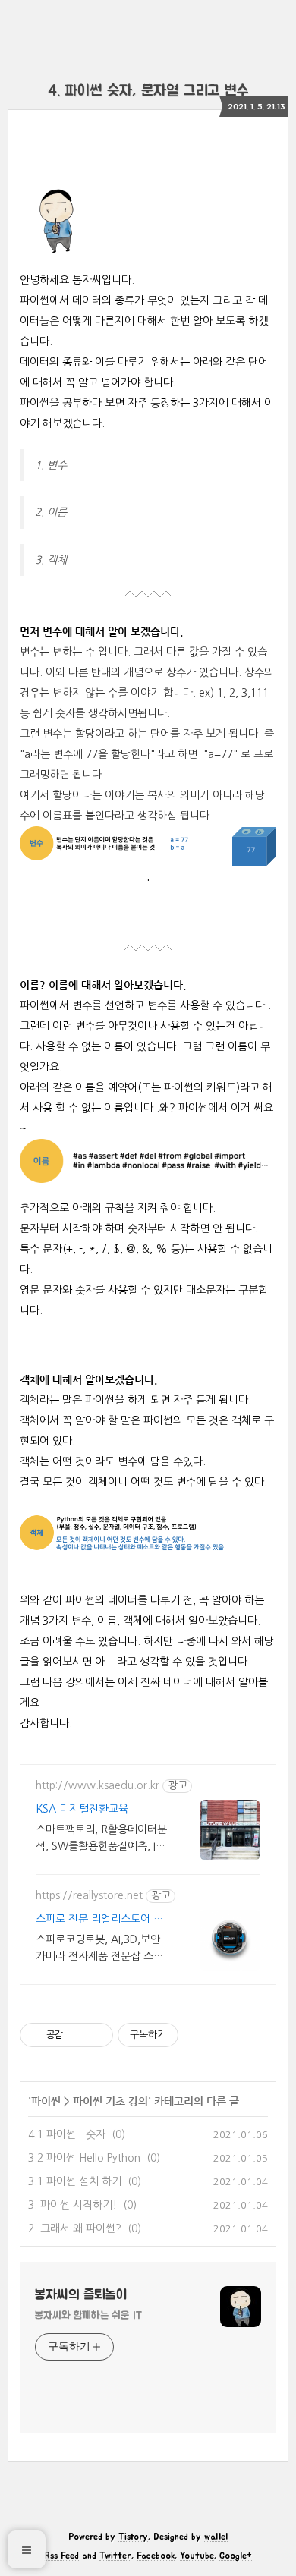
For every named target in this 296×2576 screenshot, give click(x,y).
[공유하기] (77, 2035)
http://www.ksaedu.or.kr (98, 1785)
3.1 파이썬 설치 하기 (75, 2181)
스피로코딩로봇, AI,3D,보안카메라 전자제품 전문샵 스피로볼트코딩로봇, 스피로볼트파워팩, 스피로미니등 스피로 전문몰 (99, 1949)
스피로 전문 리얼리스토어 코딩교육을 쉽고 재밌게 (99, 1921)
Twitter (115, 2556)
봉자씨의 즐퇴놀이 (81, 2295)
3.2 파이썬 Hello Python (84, 2158)
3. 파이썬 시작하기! (72, 2205)
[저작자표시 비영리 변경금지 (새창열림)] (202, 2035)
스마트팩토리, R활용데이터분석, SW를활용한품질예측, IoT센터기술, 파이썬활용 (102, 1839)
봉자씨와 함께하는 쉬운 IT (88, 2316)
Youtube (197, 2556)
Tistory (133, 2537)
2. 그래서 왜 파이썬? (75, 2228)
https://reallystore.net (89, 1895)
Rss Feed (61, 2556)
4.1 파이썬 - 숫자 (67, 2134)
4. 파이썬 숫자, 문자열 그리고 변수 (148, 91)
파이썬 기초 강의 (110, 2101)
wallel (216, 2537)
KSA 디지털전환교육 (82, 1809)
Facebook (156, 2556)
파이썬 (46, 2101)
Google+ (236, 2556)
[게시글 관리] (96, 2035)
